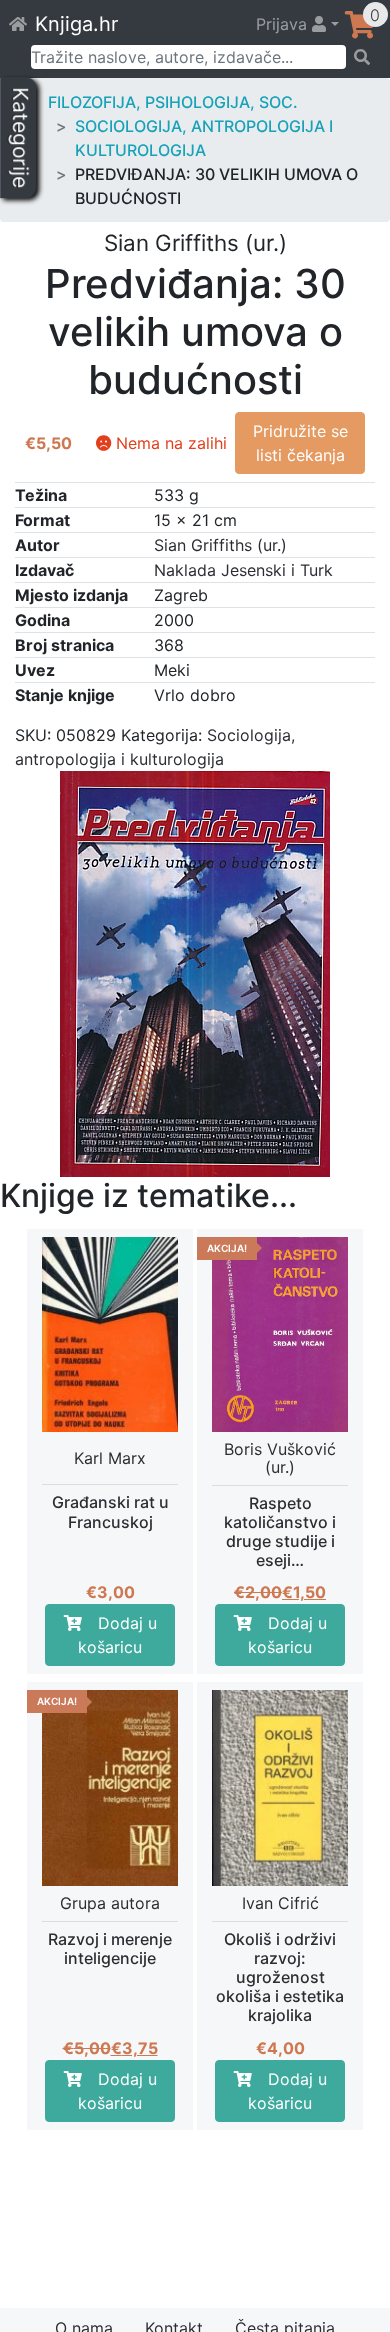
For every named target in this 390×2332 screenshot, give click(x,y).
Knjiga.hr (76, 24)
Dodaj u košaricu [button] (117, 1635)
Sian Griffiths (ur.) (220, 545)
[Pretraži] (361, 57)
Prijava (284, 24)
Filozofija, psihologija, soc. (173, 102)
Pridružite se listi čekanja (300, 443)
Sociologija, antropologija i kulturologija (204, 138)
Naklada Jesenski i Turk (243, 570)
